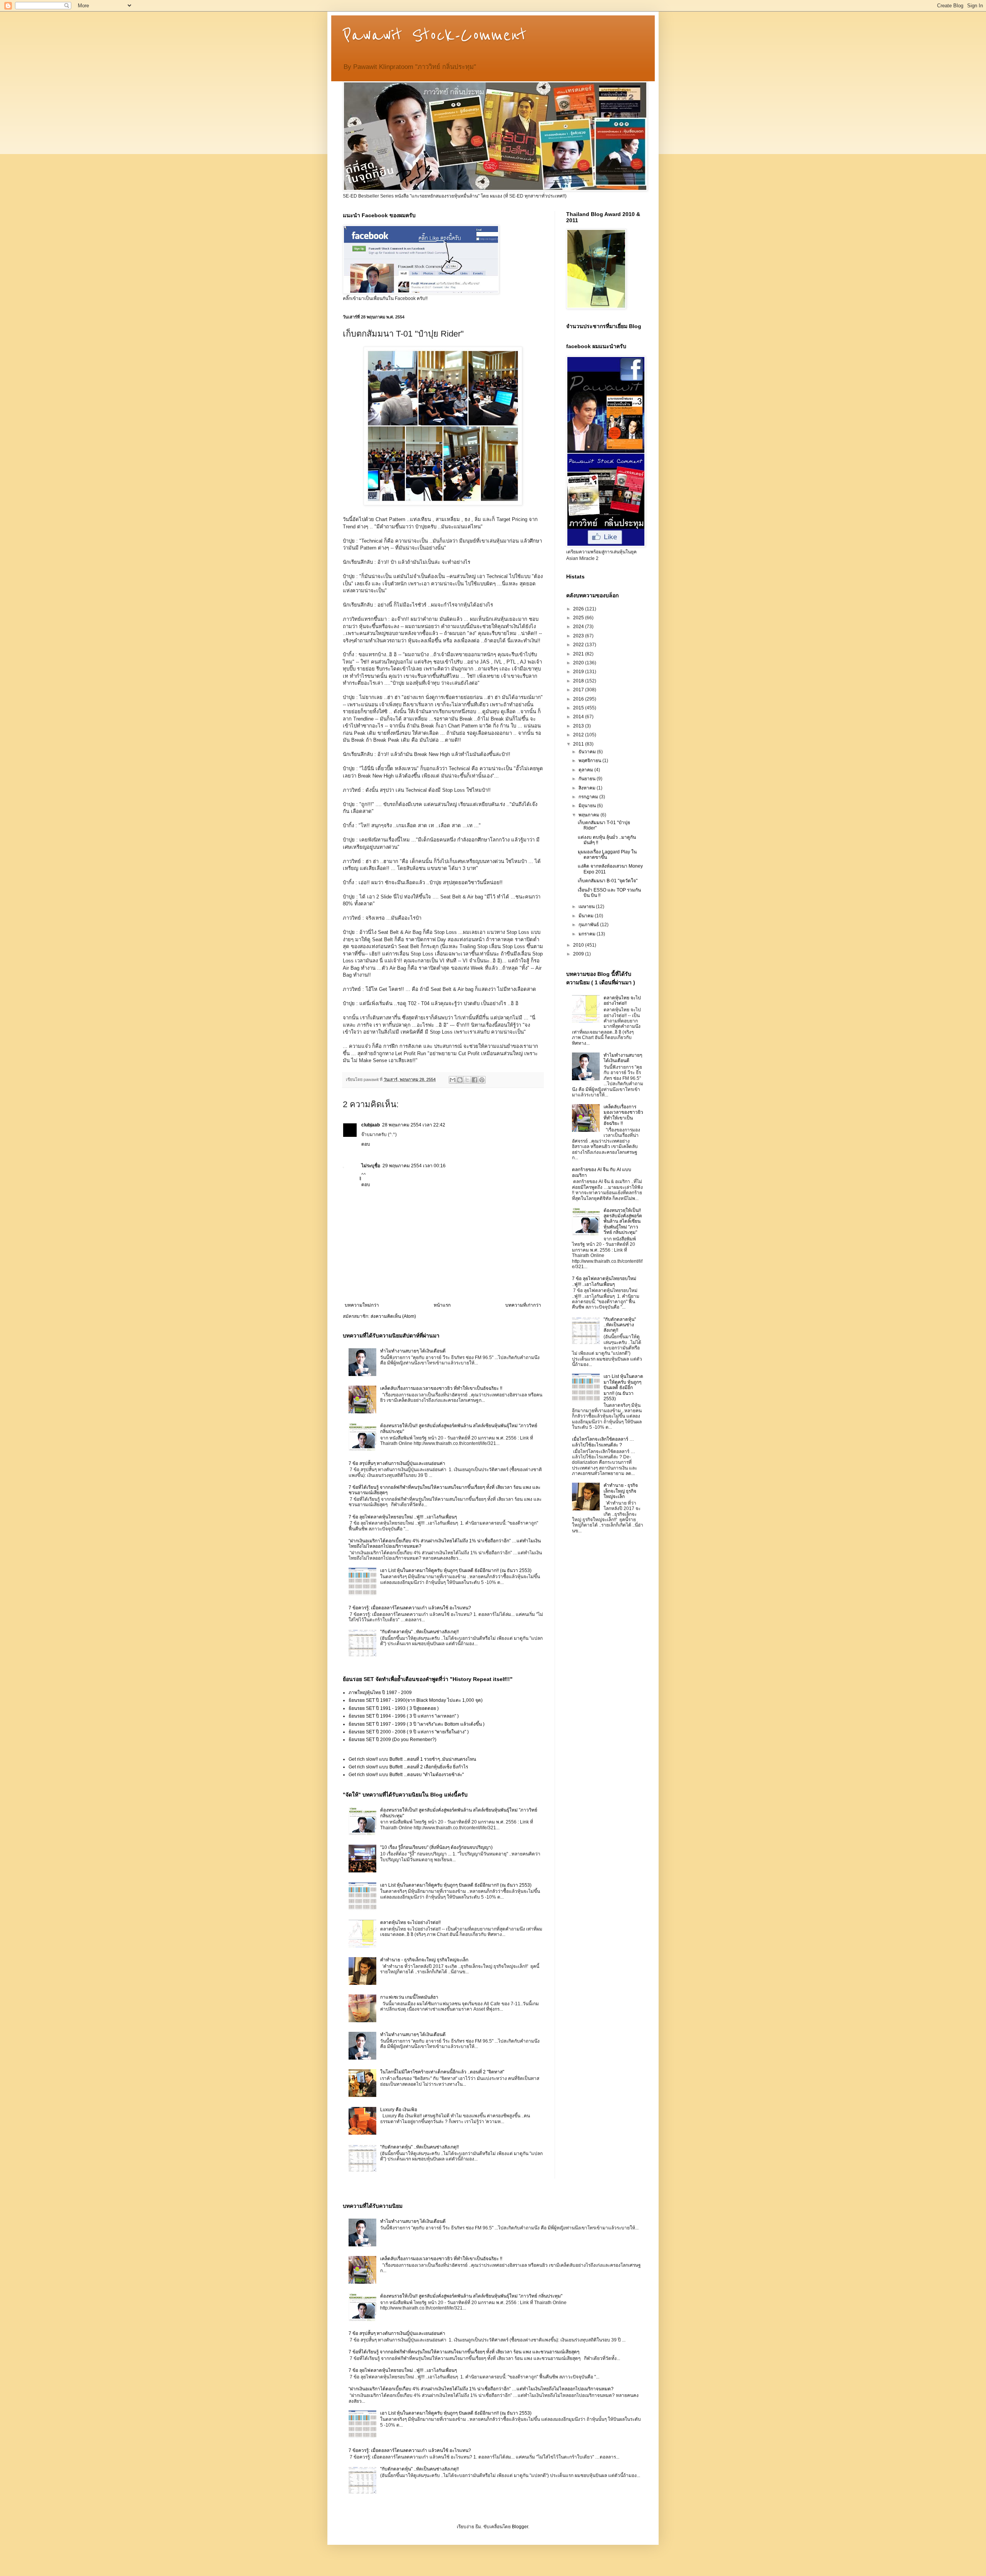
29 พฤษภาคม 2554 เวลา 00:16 (414, 1166)
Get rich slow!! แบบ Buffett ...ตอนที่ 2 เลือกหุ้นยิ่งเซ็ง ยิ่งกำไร (408, 1767)
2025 (579, 618)
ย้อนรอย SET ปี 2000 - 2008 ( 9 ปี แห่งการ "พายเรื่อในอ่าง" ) (409, 1732)
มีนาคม (587, 916)
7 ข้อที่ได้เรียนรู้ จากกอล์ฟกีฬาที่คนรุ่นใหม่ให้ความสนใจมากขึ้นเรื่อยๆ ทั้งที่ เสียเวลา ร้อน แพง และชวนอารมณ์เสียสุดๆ (464, 2352)
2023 (579, 636)
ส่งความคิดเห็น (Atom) (393, 1316)
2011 (579, 744)
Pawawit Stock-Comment (435, 35)
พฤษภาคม (589, 815)
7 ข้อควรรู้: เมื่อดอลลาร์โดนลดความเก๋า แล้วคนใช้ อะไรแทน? (410, 1608)
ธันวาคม (588, 752)
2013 (579, 726)
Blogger (520, 2527)
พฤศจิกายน (590, 761)
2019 (579, 672)
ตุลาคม (586, 770)
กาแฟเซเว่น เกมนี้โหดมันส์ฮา (409, 1997)
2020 (579, 663)
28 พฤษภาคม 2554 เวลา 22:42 (414, 1125)
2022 (579, 645)
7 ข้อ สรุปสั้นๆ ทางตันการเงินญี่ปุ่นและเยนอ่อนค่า (397, 1463)
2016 (579, 699)
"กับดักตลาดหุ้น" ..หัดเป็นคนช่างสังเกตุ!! (419, 1632)
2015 (579, 708)
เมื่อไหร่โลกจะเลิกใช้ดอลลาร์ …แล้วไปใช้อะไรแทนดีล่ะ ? (603, 1442)
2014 (579, 717)
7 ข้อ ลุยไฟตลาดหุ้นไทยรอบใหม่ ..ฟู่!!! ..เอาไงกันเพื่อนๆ (403, 1517)
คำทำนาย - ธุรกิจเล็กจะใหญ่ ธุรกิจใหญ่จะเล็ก (424, 1960)
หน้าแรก (442, 1305)
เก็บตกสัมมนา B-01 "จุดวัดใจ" (608, 881)
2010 (579, 945)
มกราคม (588, 934)
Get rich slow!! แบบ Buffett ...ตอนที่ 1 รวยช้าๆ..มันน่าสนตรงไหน (412, 1759)
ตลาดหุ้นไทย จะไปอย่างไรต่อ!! (410, 1922)
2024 (579, 627)
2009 (579, 954)
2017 (579, 690)
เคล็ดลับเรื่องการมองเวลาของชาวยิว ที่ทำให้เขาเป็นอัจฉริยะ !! (441, 1388)
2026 (579, 609)
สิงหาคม (588, 788)
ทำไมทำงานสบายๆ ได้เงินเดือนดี (413, 1351)
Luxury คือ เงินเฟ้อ (399, 2110)
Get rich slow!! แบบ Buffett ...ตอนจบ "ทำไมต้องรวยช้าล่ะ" (406, 1775)
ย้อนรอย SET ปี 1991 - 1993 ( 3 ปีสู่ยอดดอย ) (394, 1708)
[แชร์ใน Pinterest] (482, 1080)
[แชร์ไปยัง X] (467, 1080)
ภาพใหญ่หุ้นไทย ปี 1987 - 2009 (380, 1693)
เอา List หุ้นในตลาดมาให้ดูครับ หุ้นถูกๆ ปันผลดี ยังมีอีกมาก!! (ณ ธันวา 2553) (456, 1570)
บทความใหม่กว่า (362, 1305)
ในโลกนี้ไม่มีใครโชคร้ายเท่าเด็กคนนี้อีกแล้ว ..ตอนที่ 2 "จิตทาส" (442, 2072)
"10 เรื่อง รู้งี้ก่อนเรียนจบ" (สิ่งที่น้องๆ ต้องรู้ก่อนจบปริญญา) (436, 1847)
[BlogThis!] (460, 1080)
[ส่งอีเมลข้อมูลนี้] (453, 1080)
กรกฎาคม (589, 797)
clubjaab (371, 1125)
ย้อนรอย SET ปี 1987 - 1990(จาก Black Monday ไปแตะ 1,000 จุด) (416, 1700)
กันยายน (588, 779)
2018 (579, 681)
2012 (579, 735)
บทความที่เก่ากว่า (523, 1305)
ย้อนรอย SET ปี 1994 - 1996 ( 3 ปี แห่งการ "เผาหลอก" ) (404, 1716)
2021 (579, 654)
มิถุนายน (588, 806)
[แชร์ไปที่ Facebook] (475, 1080)
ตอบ (366, 1144)
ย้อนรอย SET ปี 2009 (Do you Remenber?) (392, 1740)
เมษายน (587, 907)
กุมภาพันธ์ (589, 925)
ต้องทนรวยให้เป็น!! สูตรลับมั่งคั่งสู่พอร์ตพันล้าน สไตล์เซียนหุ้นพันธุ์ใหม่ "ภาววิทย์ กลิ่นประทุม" (623, 1222)
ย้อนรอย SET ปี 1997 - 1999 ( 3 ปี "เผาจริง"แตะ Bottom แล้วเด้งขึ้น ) (417, 1724)
